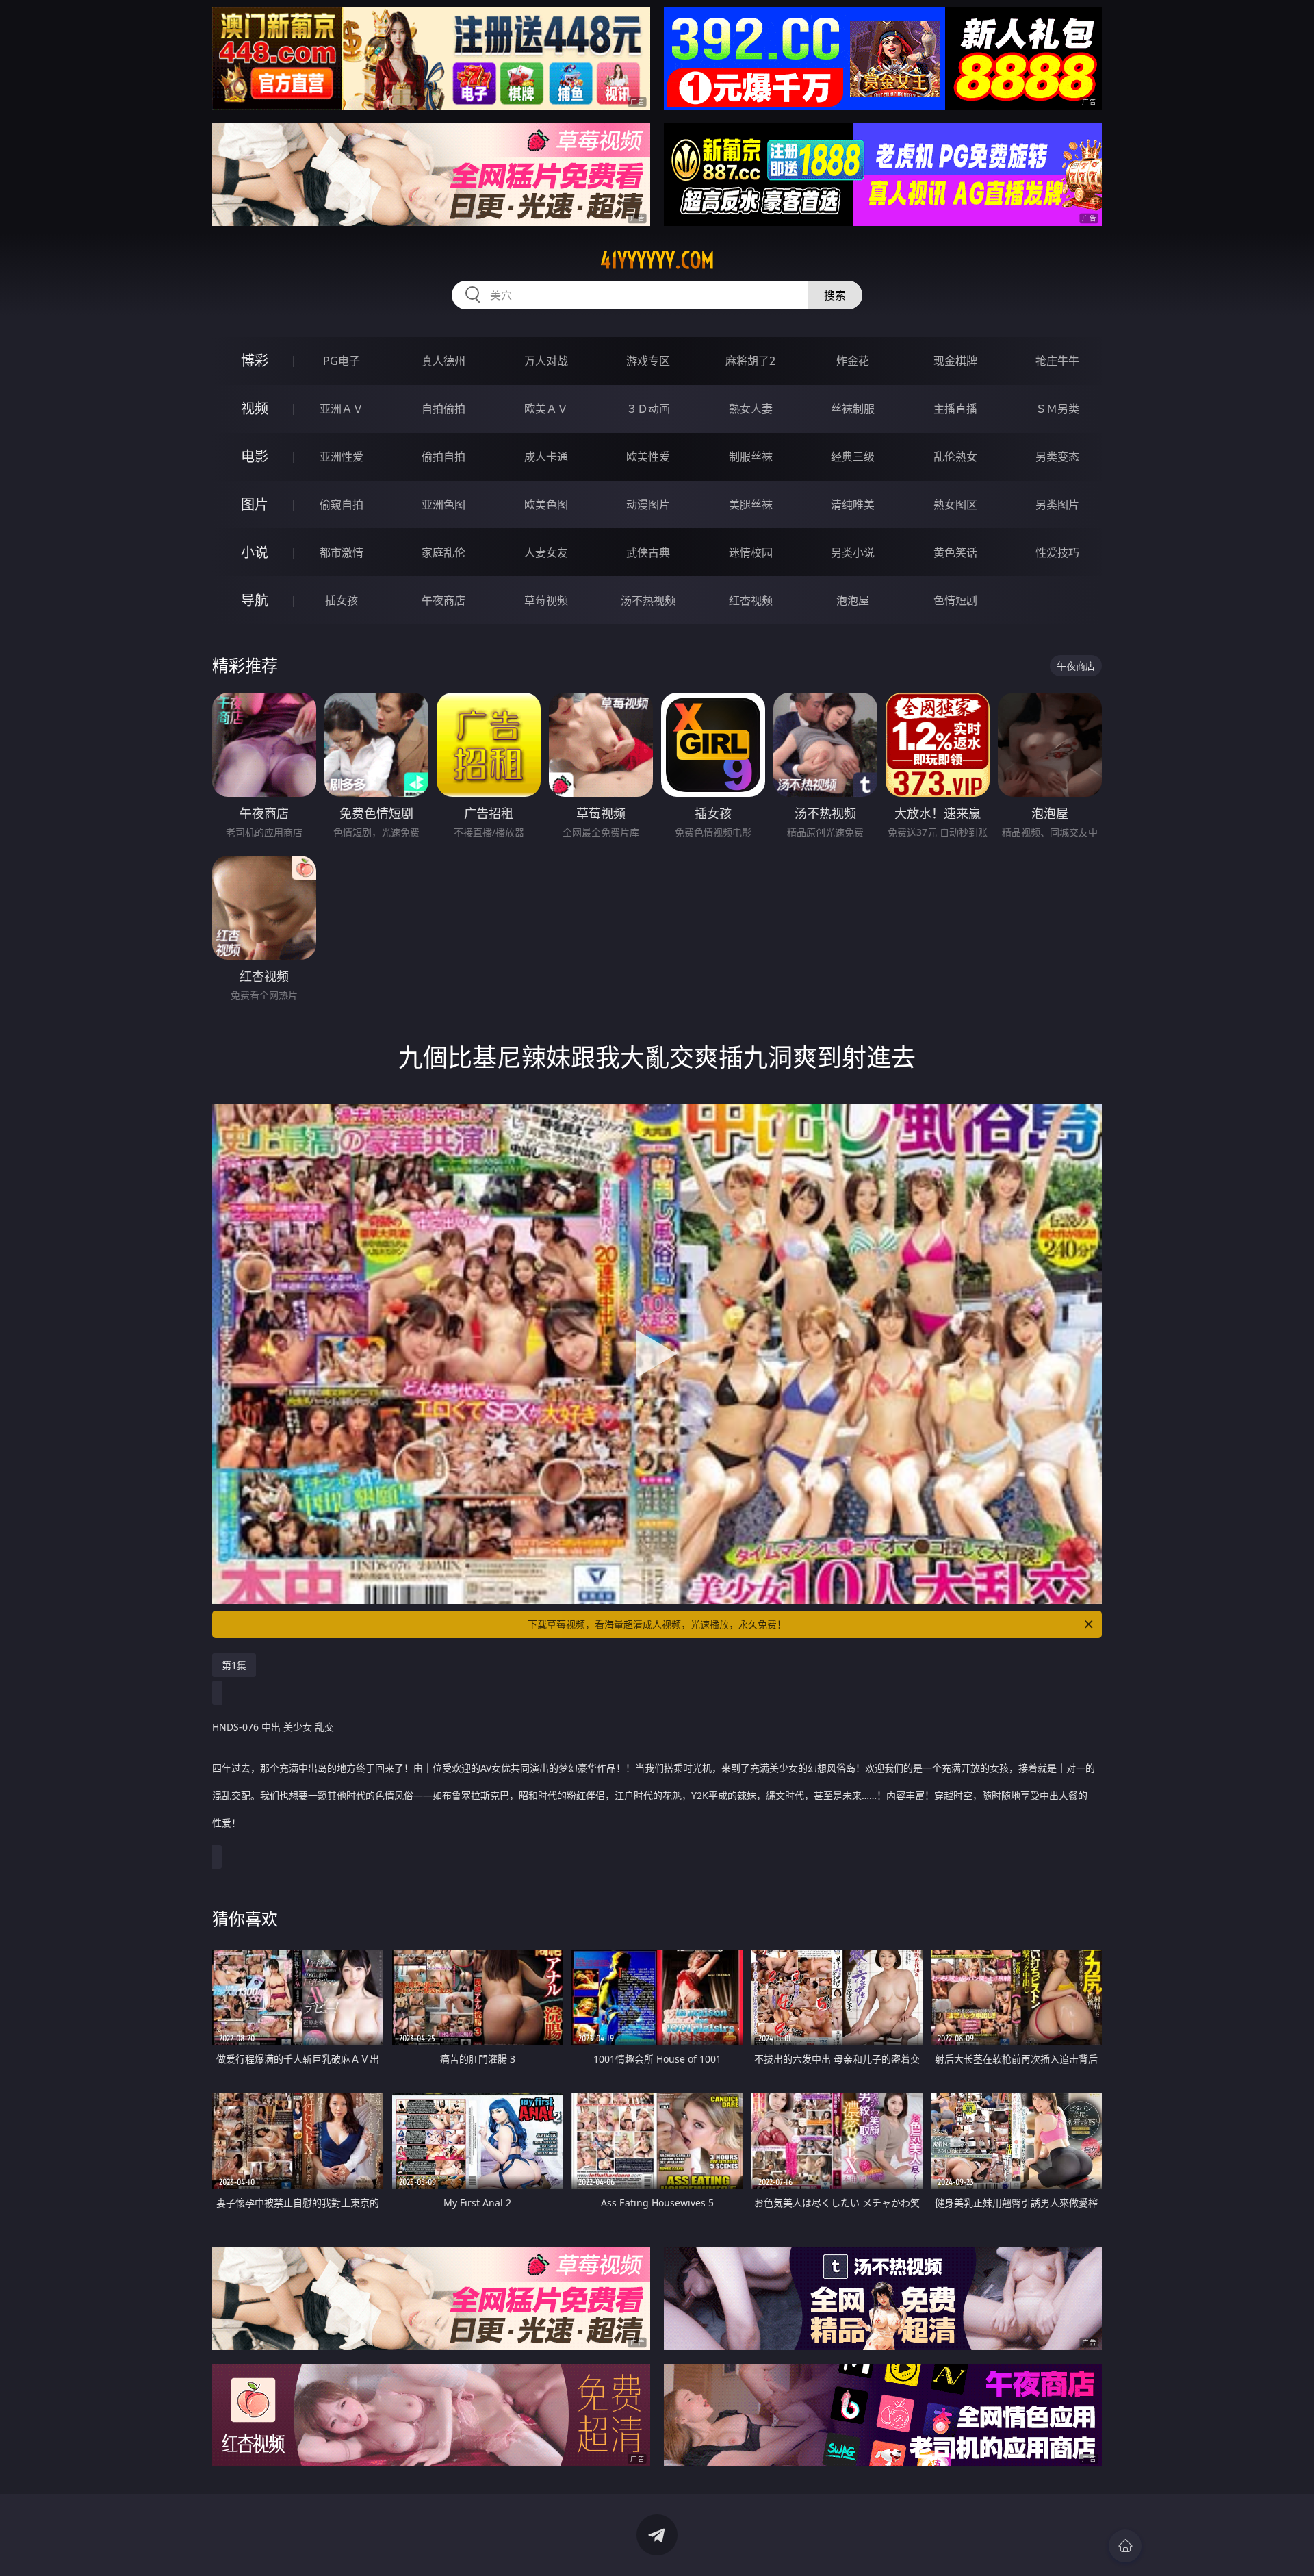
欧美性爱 (648, 457)
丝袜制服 (853, 409)
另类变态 (1057, 457)
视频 (255, 408)
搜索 (835, 295)
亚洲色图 (443, 505)
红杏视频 (751, 600)
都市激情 (342, 552)
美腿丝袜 (751, 505)
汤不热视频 (648, 600)
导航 (255, 600)
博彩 (255, 360)
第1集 (234, 1665)
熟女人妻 (751, 409)
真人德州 (443, 361)
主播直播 (955, 409)
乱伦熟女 (955, 457)
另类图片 (1057, 505)
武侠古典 (648, 552)
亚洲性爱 (342, 457)
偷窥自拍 (342, 505)
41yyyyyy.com (657, 260)
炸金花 (853, 361)
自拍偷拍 (443, 409)
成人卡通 (546, 457)
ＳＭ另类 (1057, 409)
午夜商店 (443, 600)
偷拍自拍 (443, 457)
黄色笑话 (955, 552)
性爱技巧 (1057, 552)
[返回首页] (1125, 2546)
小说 (255, 552)
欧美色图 (546, 505)
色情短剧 (955, 600)
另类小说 (853, 552)
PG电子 (342, 361)
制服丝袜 (751, 457)
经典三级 (853, 457)
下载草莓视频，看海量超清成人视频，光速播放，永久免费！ (657, 1624)
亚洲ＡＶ (342, 409)
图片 (255, 504)
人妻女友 (546, 552)
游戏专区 (648, 361)
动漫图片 (648, 505)
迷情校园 (751, 552)
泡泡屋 (853, 600)
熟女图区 (955, 505)
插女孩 (342, 600)
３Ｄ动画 (648, 409)
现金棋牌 (955, 361)
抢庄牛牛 (1057, 361)
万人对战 (546, 361)
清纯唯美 (853, 505)
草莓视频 (546, 600)
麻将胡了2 (750, 361)
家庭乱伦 (443, 552)
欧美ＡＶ (546, 409)
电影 (255, 456)
